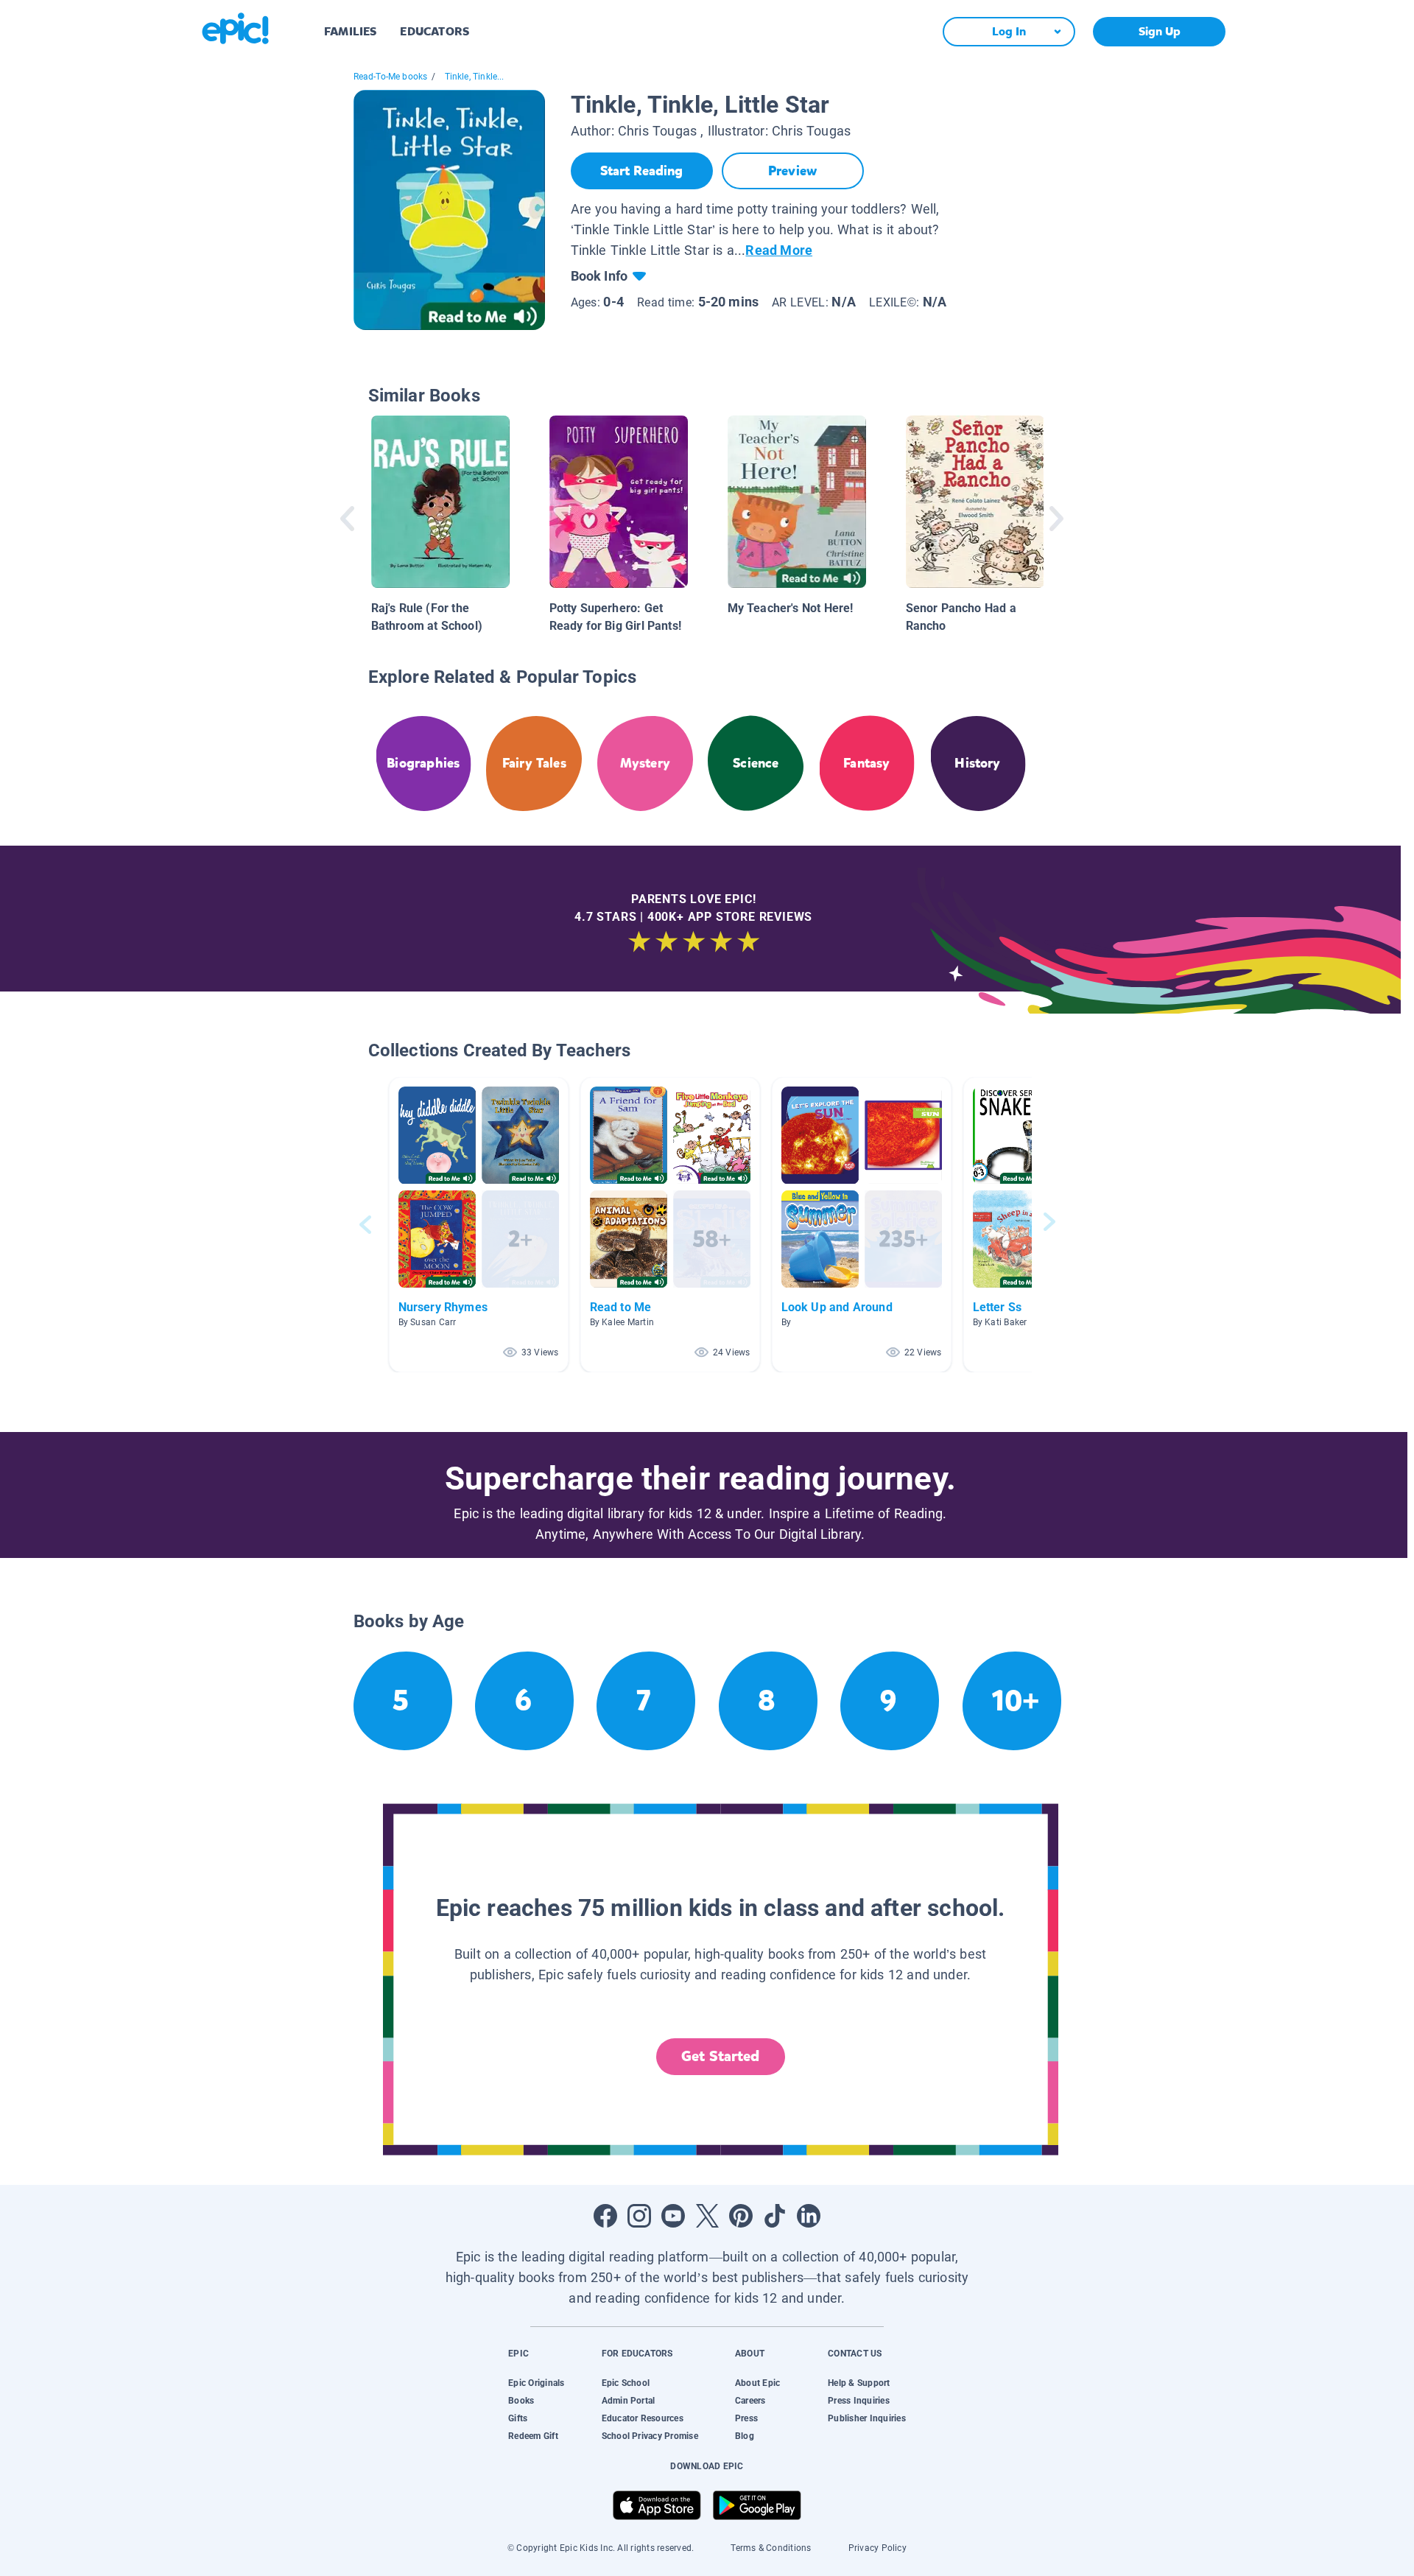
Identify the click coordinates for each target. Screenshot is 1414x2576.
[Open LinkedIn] (809, 2216)
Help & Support (859, 2383)
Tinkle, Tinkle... (475, 77)
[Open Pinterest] (741, 2216)
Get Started (720, 2056)
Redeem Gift (533, 2436)
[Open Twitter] (707, 2216)
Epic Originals (536, 2383)
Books (521, 2401)
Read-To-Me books (391, 77)
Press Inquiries (859, 2401)
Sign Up (1160, 31)
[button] (479, 1225)
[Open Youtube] (673, 2216)
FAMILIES (350, 31)
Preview (792, 171)
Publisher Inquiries (867, 2418)
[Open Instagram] (639, 2216)
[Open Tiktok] (775, 2216)
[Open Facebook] (605, 2216)
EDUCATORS (435, 31)
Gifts (518, 2418)
